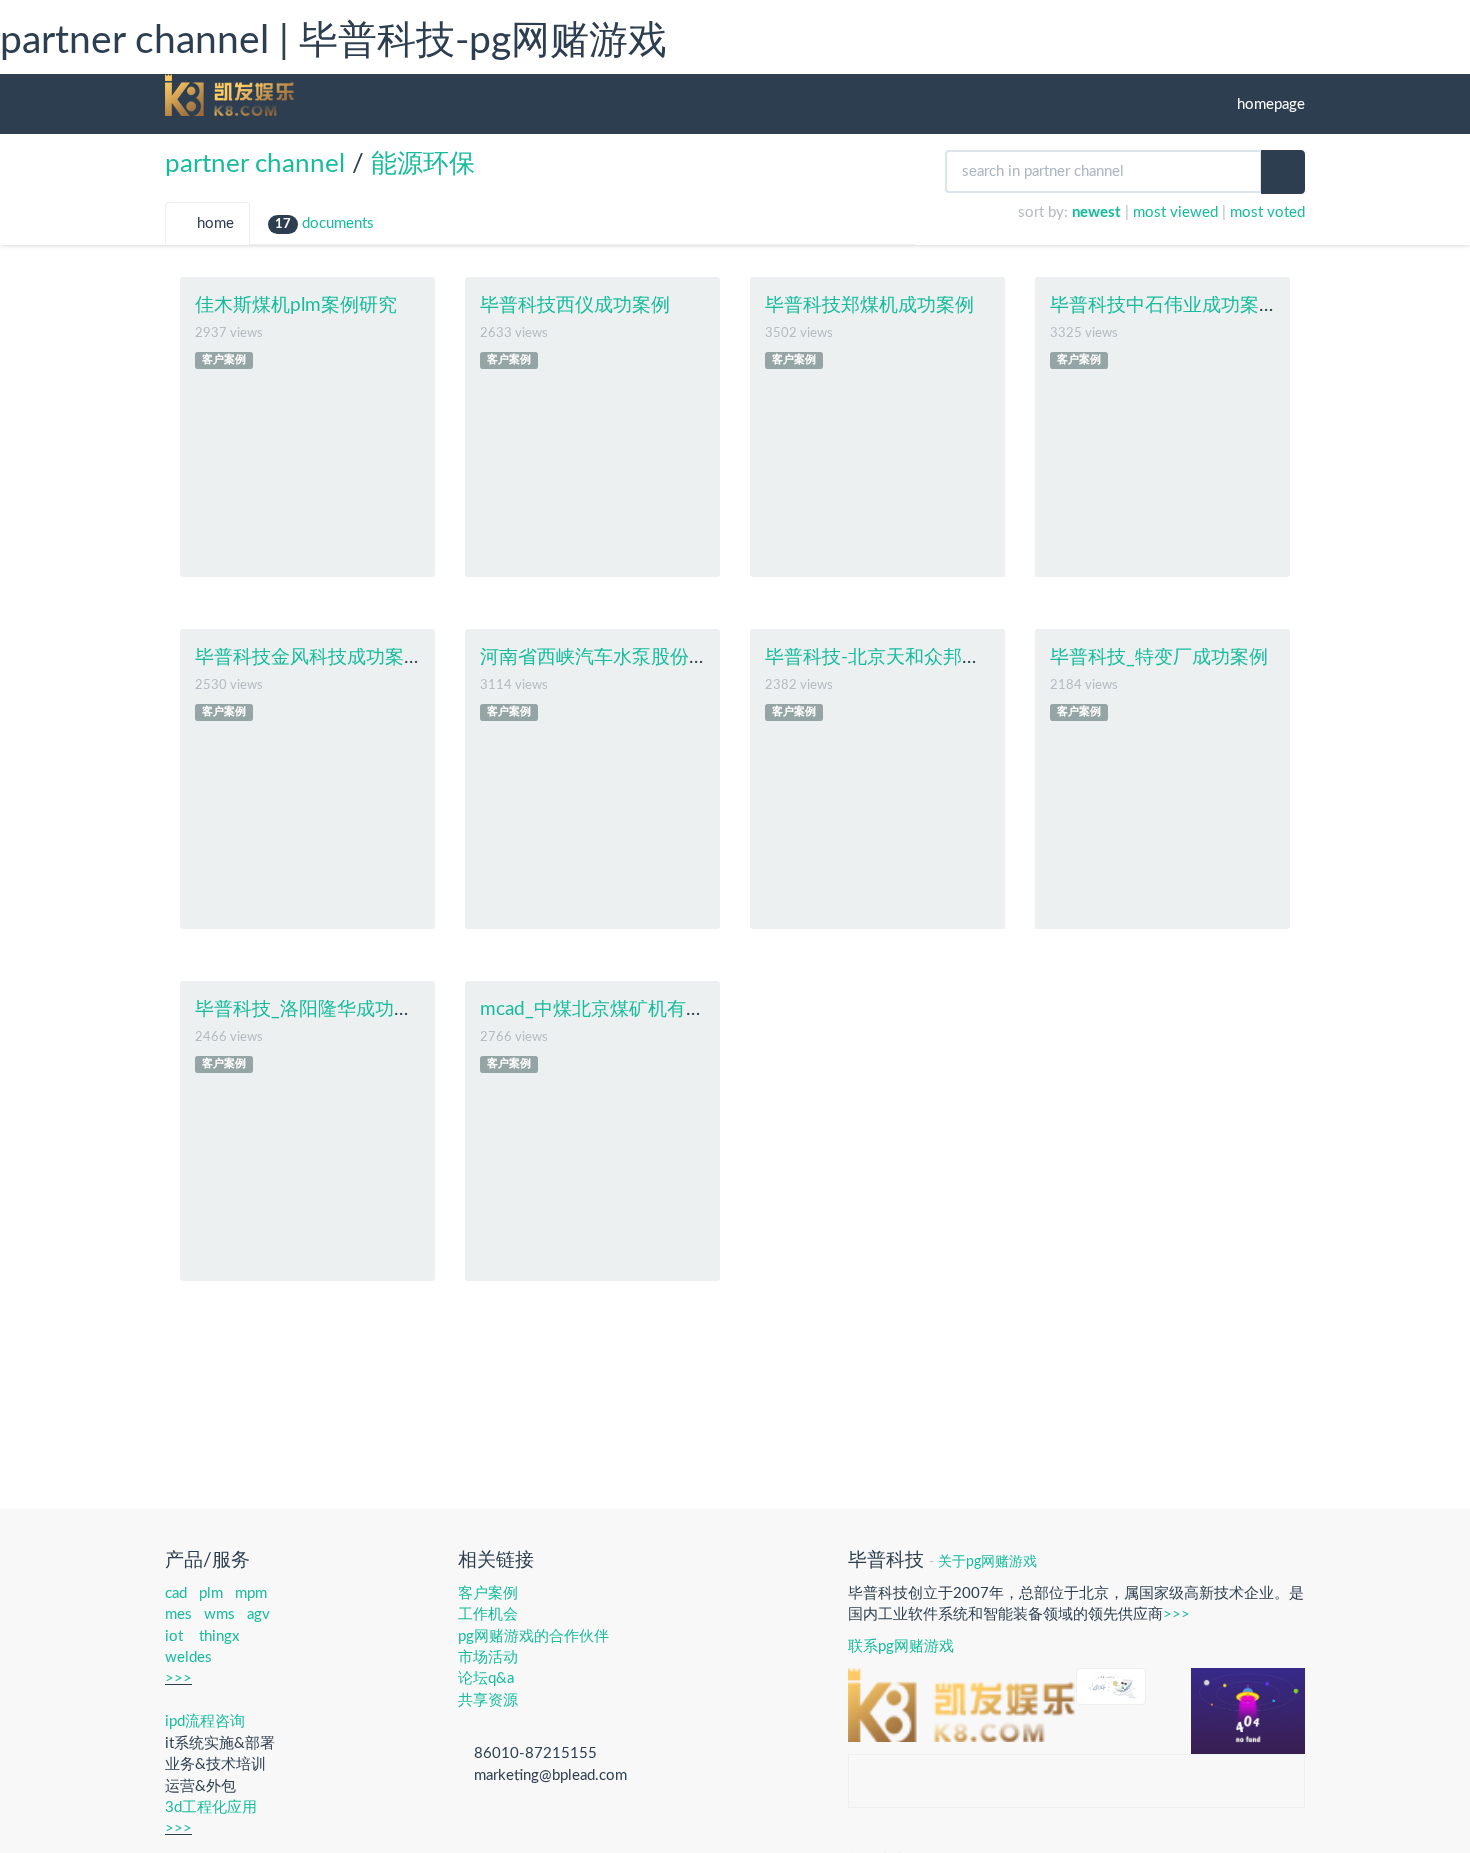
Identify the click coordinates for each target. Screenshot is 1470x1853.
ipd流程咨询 (205, 1721)
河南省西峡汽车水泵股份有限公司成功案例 (660, 657)
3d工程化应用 (211, 1807)
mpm (251, 1593)
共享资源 (488, 1700)
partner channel (255, 164)
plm (211, 1593)
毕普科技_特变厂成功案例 (1159, 657)
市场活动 (488, 1657)
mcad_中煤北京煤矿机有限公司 (611, 1009)
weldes (188, 1657)
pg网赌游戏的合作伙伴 (533, 1636)
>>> (178, 1678)
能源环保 (423, 164)
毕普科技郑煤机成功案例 (869, 305)
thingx (219, 1636)
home (213, 223)
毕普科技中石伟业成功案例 (1164, 305)
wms (219, 1614)
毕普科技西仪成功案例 (575, 305)
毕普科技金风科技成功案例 (309, 657)
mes (178, 1614)
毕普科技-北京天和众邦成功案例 (901, 657)
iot (174, 1636)
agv (258, 1614)
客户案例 (224, 360)
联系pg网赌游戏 (901, 1646)
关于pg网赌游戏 (987, 1562)
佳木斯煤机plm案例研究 (296, 305)
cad (176, 1593)
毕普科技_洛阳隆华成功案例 (313, 1009)
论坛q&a (486, 1678)
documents (324, 223)
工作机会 (488, 1614)
